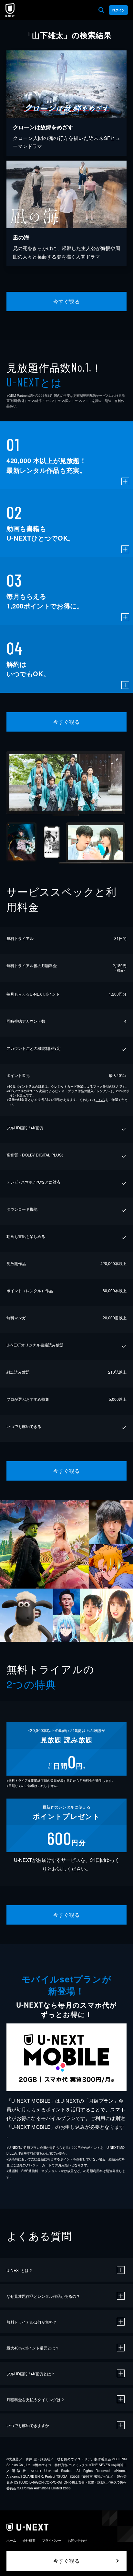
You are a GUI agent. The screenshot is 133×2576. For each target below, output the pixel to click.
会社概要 (29, 2540)
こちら (100, 1100)
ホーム (11, 2540)
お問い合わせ (77, 2540)
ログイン (118, 10)
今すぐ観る (66, 301)
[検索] (101, 10)
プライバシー (52, 2540)
